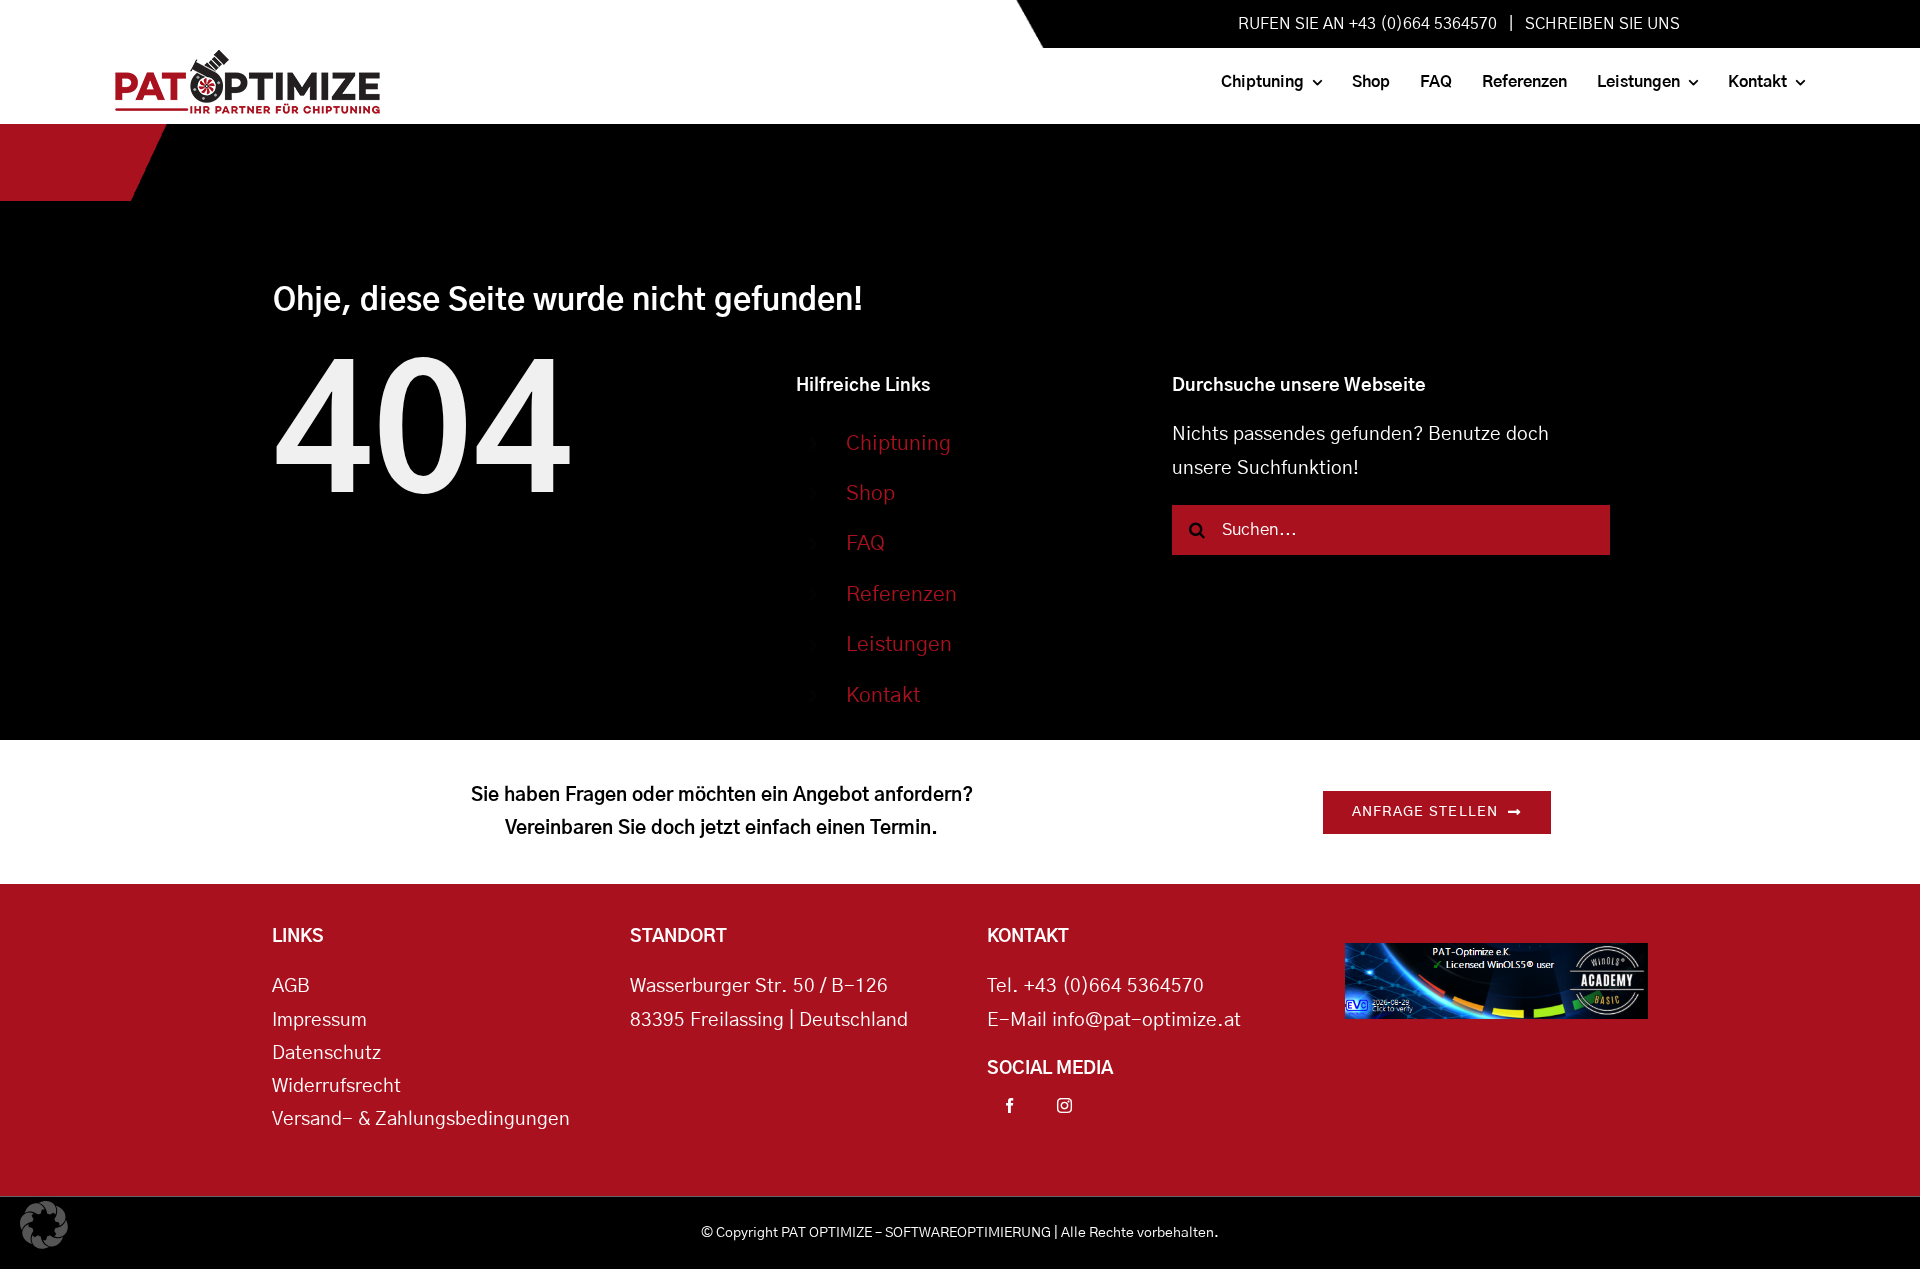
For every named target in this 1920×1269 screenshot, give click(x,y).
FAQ (865, 543)
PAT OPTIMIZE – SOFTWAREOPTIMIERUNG (916, 1233)
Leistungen (899, 644)
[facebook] (1009, 1105)
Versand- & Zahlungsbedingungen (421, 1119)
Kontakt (883, 695)
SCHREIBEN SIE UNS (1602, 24)
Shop (870, 493)
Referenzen (901, 594)
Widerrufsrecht (336, 1086)
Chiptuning (898, 443)
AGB (291, 986)
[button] (44, 1225)
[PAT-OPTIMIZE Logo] (247, 59)
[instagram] (1064, 1105)
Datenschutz (326, 1053)
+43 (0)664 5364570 (1114, 986)
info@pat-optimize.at (1146, 1020)
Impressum (319, 1020)
